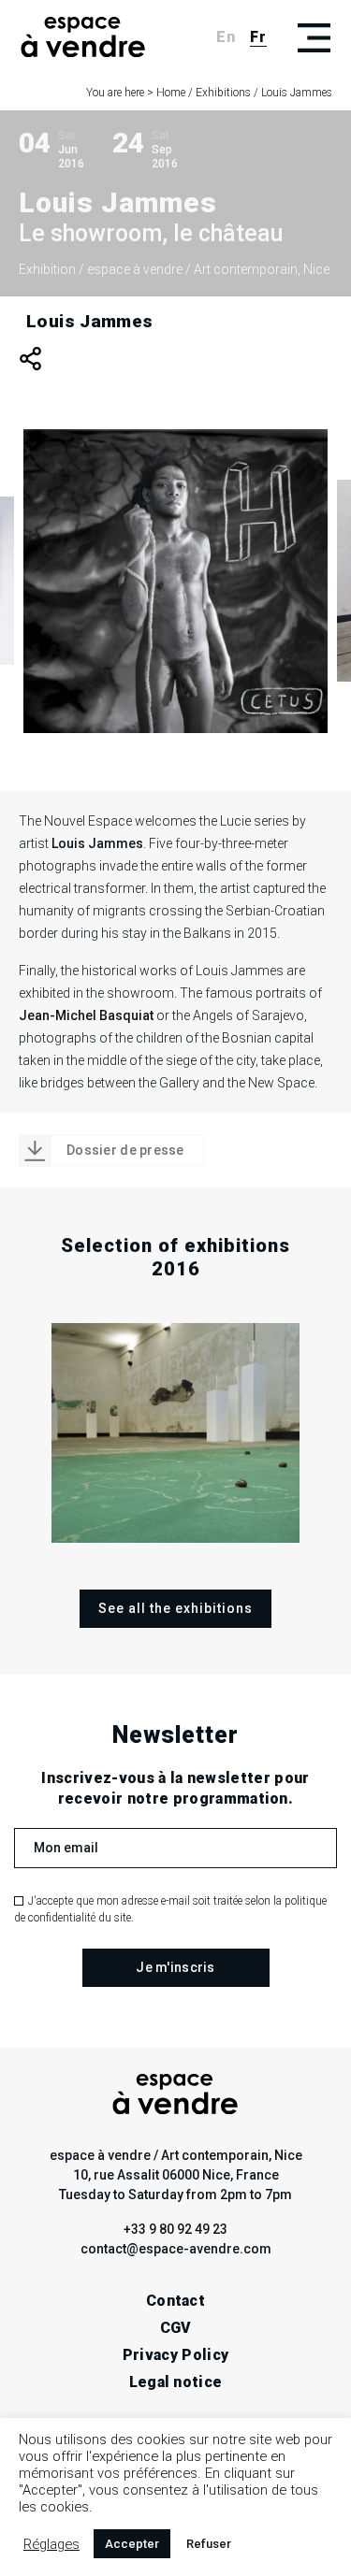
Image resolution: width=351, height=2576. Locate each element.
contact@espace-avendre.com (176, 2249)
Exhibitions (223, 93)
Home (171, 93)
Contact (175, 2301)
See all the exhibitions (175, 1608)
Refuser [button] (209, 2544)
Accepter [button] (132, 2544)
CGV (176, 2328)
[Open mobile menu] (314, 37)
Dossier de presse (125, 1150)
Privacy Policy (175, 2355)
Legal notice (176, 2382)
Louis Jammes (90, 321)
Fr (258, 37)
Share (30, 359)
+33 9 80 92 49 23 (175, 2229)
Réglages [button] (51, 2544)
